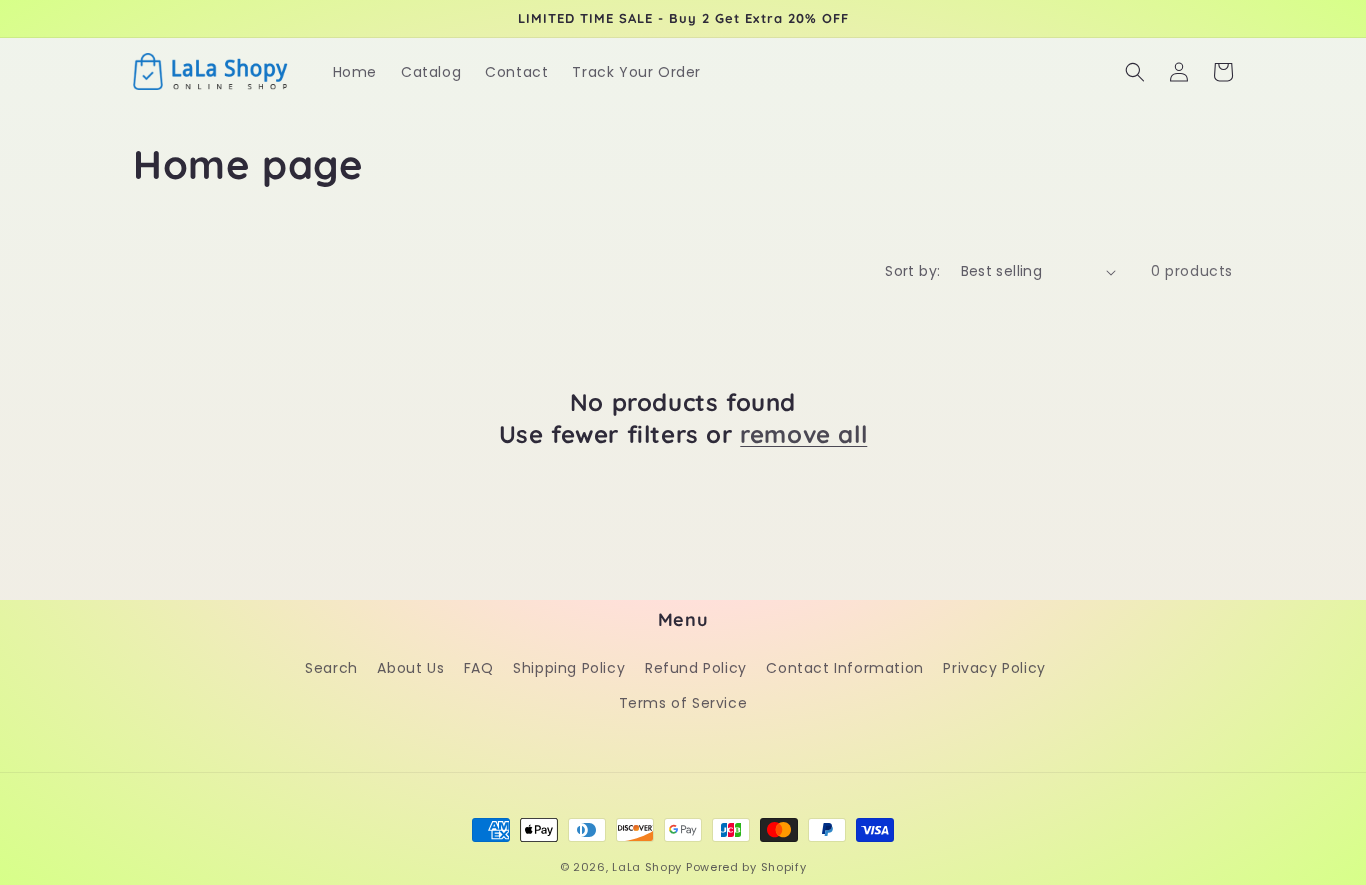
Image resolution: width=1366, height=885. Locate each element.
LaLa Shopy (647, 867)
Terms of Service (683, 703)
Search (331, 668)
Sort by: (912, 271)
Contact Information (844, 668)
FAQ (479, 668)
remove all (803, 434)
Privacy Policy (994, 668)
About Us (410, 668)
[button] (1135, 72)
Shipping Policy (569, 668)
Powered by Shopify (746, 867)
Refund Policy (696, 668)
